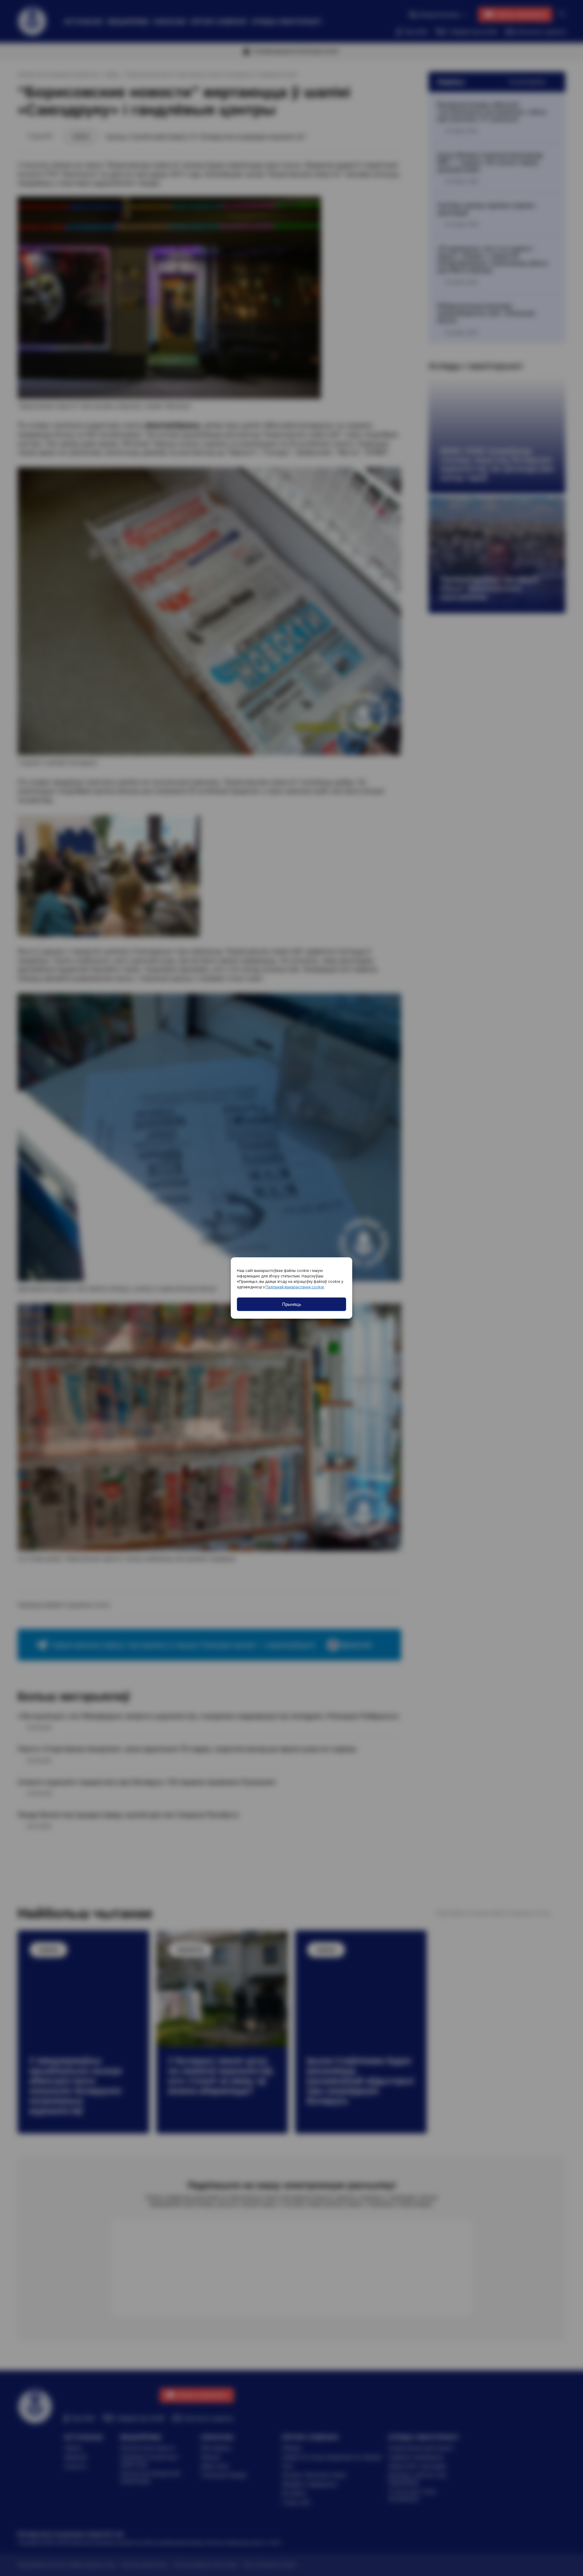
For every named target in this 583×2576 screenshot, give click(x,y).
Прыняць (292, 1304)
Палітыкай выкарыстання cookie (295, 1287)
